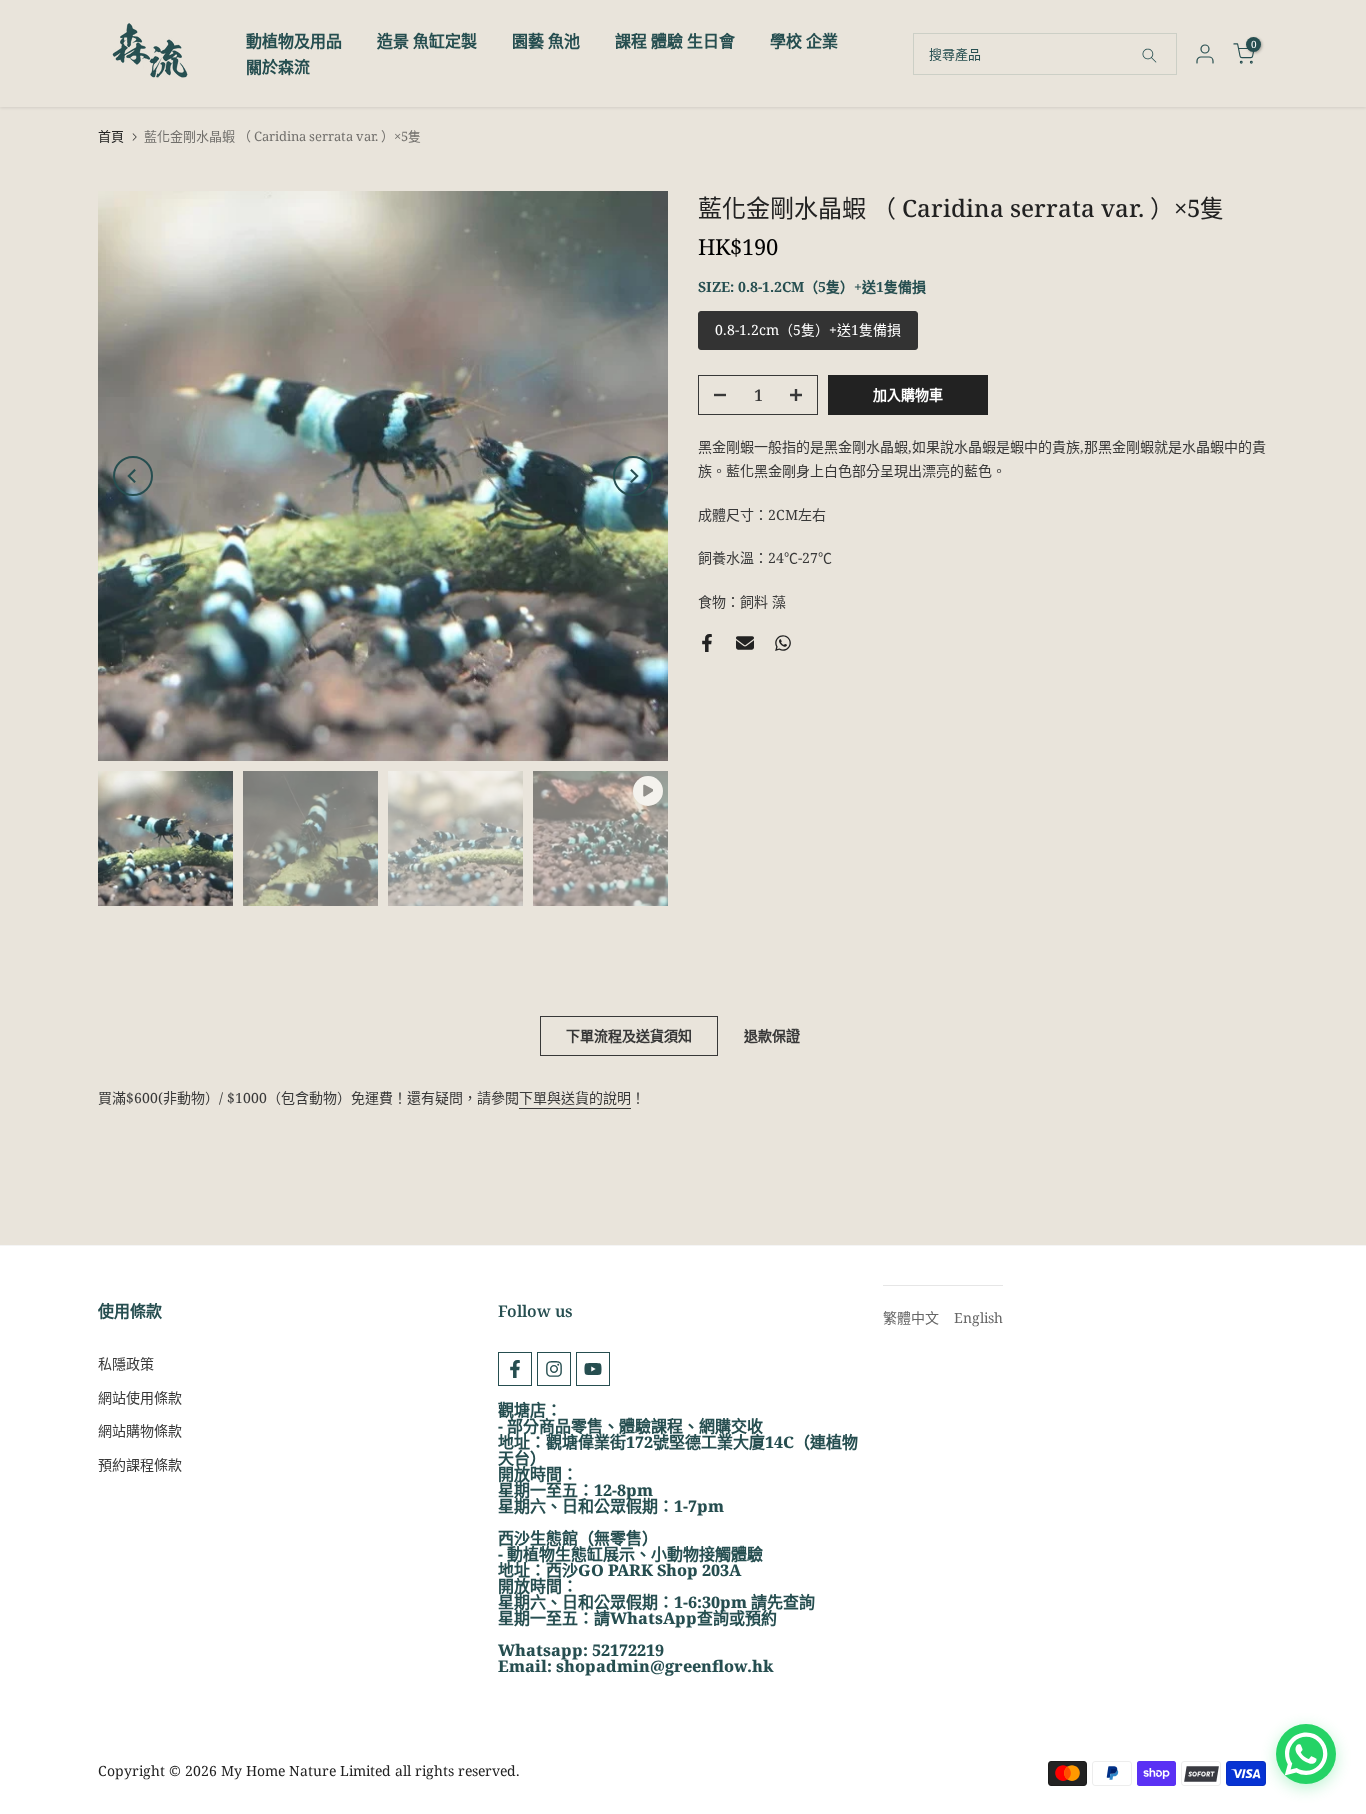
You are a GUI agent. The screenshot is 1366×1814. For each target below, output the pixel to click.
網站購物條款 (140, 1430)
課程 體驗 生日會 (675, 41)
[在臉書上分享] (707, 643)
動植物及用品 (294, 41)
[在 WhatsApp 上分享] (783, 643)
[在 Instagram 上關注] (554, 1369)
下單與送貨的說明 (575, 1097)
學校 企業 (804, 41)
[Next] (633, 476)
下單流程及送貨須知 (629, 1035)
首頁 (111, 136)
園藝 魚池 (546, 41)
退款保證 (772, 1035)
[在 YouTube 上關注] (593, 1369)
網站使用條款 (140, 1397)
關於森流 (278, 67)
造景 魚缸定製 (427, 41)
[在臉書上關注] (515, 1369)
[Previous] (133, 476)
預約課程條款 (140, 1464)
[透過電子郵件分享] (745, 643)
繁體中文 (911, 1317)
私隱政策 (126, 1363)
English (978, 1317)
